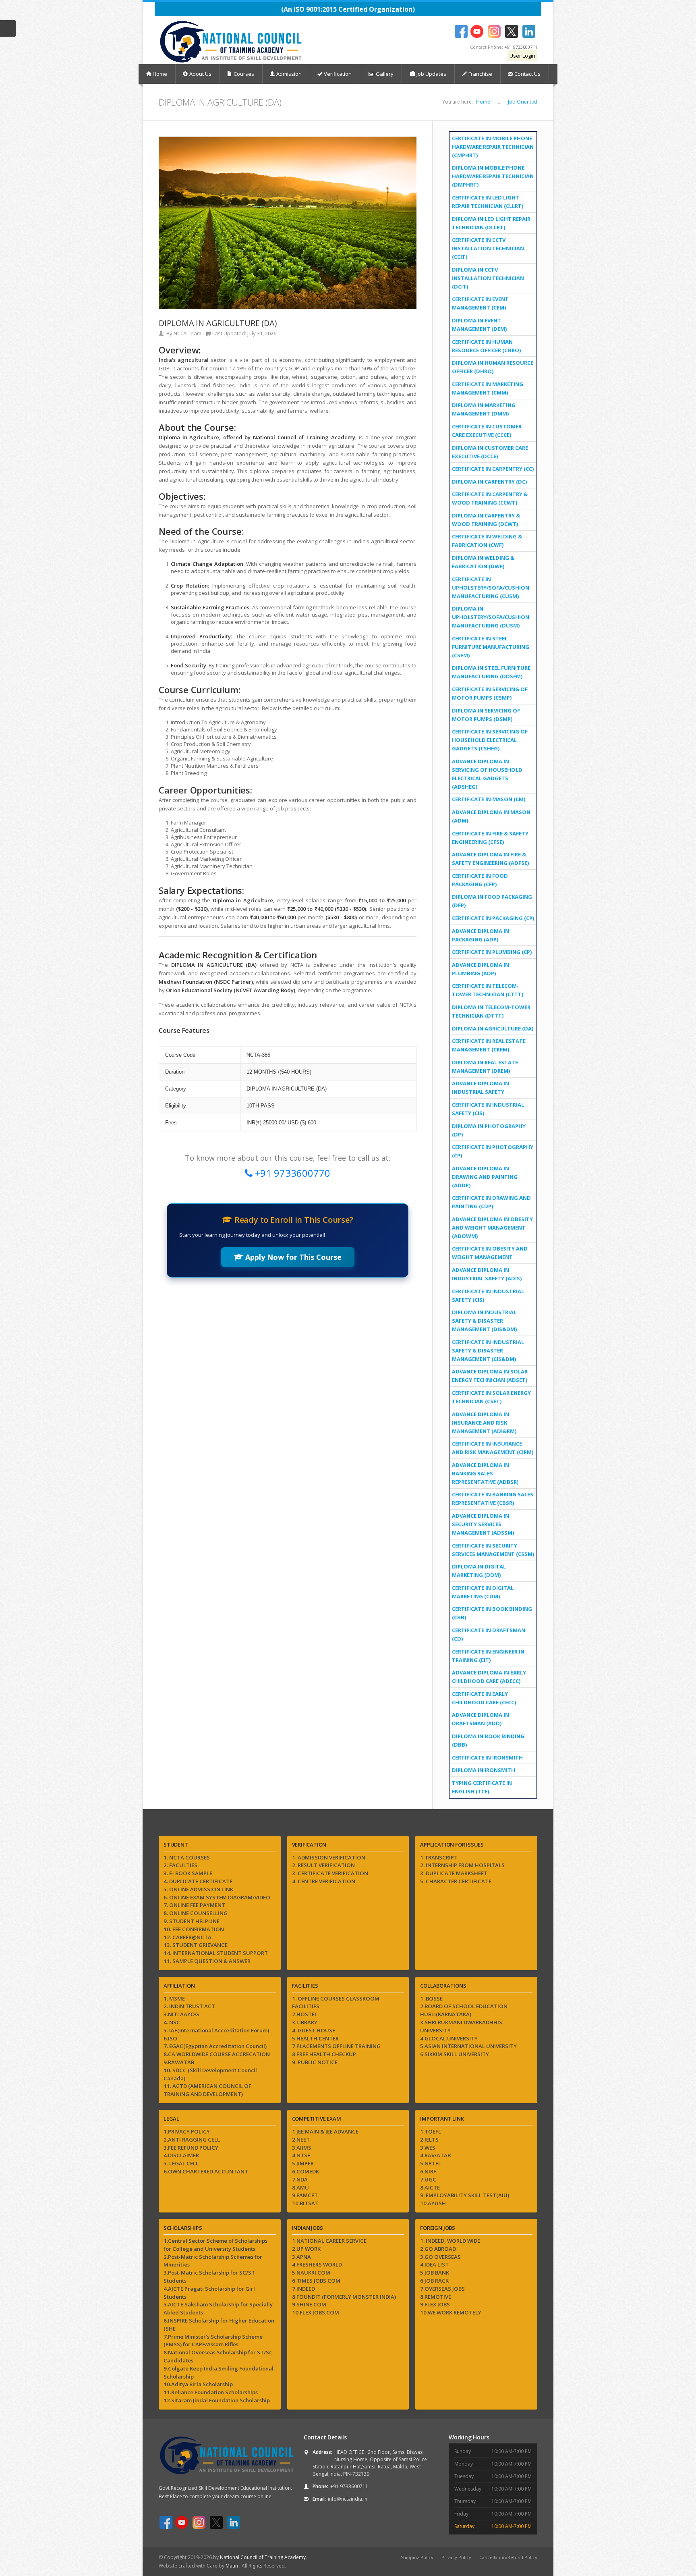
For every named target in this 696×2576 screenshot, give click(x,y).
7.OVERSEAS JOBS (442, 2289)
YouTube (477, 31)
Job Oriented (523, 102)
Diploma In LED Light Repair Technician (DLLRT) (491, 223)
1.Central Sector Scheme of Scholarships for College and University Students (215, 2245)
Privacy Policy (456, 2557)
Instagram (494, 31)
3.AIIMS (302, 2148)
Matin (232, 2566)
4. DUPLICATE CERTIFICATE (198, 1881)
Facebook (461, 31)
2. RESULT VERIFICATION (323, 1865)
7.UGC (428, 2179)
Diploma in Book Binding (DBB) (488, 1740)
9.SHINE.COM (309, 2304)
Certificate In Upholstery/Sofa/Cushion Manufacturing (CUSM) (491, 588)
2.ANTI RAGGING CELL (192, 2140)
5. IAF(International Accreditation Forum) (216, 2030)
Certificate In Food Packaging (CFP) (480, 880)
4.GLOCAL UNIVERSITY (449, 2038)
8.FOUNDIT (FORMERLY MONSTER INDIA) (344, 2297)
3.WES (428, 2148)
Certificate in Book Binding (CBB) (492, 1613)
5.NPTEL (431, 2163)
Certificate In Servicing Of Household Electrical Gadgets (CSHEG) (490, 740)
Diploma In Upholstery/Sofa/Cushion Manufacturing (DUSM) (491, 617)
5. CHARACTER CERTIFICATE (456, 1881)
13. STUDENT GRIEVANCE (196, 1945)
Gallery (384, 74)
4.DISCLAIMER (181, 2155)
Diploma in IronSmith (484, 1770)
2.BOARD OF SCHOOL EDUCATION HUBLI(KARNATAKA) (464, 2010)
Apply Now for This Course (292, 1257)
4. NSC (172, 2022)
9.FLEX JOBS (435, 2304)
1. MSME (174, 1998)
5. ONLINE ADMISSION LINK (198, 1889)
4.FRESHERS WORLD (317, 2264)
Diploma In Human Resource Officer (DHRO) (493, 367)
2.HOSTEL (305, 2014)
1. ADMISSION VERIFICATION (329, 1857)
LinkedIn (529, 31)
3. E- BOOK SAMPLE (188, 1873)
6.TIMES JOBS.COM (316, 2281)
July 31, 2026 (262, 333)
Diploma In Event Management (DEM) (479, 325)
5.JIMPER (303, 2163)
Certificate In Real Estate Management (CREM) (489, 1045)
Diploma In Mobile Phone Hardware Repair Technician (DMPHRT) (493, 176)
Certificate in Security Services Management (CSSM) (493, 1550)
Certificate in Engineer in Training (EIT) (488, 1656)
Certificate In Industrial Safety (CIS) (488, 1109)
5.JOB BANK (435, 2273)
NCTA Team (187, 333)
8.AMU (300, 2188)
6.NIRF (428, 2171)
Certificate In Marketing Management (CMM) (488, 388)
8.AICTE (430, 2188)
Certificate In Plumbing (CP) (492, 952)
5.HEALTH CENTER (315, 2038)
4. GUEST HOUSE (314, 2030)
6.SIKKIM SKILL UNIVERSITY (455, 2054)
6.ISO (170, 2038)
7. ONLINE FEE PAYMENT (194, 1905)
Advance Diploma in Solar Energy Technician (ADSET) (490, 1376)
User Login (522, 56)
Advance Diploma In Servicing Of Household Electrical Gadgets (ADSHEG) (487, 774)
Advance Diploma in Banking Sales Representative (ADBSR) (485, 1473)
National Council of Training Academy (263, 2557)
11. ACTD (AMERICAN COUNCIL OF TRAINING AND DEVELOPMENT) (207, 2090)
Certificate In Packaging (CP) (493, 918)
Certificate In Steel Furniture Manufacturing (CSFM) (491, 647)
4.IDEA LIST (434, 2264)
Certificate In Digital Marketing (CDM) (483, 1592)
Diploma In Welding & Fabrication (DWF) (483, 562)
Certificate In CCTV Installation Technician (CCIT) (488, 248)
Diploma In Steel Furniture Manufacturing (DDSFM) (491, 672)
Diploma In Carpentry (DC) (489, 482)
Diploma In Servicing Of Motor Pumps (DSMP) (486, 715)
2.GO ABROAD (438, 2249)
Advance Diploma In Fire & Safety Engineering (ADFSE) (490, 859)
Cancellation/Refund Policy (508, 2557)
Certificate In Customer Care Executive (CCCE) (487, 431)
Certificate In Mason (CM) (489, 799)
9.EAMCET (305, 2195)
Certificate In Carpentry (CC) (493, 469)
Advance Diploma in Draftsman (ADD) (481, 1719)
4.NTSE (301, 2155)
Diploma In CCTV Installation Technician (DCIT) (488, 278)
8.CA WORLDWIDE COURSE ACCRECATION (217, 2054)
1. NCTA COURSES (187, 1857)
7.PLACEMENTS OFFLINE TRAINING (336, 2046)
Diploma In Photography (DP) (489, 1130)
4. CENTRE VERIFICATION (324, 1881)
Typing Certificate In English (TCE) (482, 1787)
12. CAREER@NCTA (187, 1937)
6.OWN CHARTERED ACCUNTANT (206, 2171)
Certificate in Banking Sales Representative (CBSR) (493, 1499)
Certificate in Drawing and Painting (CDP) (491, 1202)
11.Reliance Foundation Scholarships (211, 2392)
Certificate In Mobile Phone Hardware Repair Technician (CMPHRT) (493, 147)
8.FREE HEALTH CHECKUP (324, 2054)
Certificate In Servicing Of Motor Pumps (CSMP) (490, 693)
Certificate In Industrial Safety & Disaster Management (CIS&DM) (488, 1350)
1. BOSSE (431, 1998)
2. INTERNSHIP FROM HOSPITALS (462, 1865)
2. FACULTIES (180, 1865)
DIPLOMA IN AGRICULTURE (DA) (493, 1028)
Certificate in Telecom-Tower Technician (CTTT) (488, 990)
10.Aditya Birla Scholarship (198, 2384)
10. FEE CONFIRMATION (194, 1929)
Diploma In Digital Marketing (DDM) (479, 1571)
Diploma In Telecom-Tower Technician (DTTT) (491, 1011)
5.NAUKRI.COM (311, 2273)
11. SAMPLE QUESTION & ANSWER (207, 1961)
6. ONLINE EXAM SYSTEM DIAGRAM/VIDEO (217, 1897)
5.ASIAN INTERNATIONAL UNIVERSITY (468, 2046)
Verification (338, 74)
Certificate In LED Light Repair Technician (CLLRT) (488, 202)
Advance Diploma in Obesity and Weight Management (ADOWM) (492, 1228)
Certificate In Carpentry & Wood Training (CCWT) (490, 498)
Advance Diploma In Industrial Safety (481, 1088)
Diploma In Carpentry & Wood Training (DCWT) (486, 520)
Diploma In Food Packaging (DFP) (492, 901)
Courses (244, 74)
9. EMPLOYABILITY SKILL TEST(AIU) (465, 2195)
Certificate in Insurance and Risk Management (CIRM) (493, 1448)
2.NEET (301, 2140)
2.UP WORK (306, 2249)
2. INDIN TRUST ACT (189, 2006)
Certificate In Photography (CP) (493, 1151)
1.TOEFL (431, 2131)
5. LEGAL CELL (181, 2163)
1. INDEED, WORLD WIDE (450, 2241)
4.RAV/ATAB (435, 2155)
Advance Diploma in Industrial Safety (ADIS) (487, 1274)
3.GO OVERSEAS (440, 2257)
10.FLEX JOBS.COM (316, 2312)
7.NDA (300, 2179)
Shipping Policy (417, 2557)
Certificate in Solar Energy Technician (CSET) (491, 1397)
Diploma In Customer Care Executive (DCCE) (490, 452)
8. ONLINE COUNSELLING (196, 1913)
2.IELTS (429, 2140)
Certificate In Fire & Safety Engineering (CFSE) (490, 838)
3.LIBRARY (305, 2022)
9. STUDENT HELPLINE (192, 1921)
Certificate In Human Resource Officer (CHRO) (486, 346)
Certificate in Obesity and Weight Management (490, 1253)
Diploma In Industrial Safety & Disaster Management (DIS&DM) (484, 1321)
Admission (289, 74)
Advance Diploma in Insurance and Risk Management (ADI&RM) (484, 1423)
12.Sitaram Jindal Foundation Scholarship (217, 2400)
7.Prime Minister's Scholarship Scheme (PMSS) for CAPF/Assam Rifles (213, 2341)
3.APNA (301, 2257)
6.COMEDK (306, 2171)
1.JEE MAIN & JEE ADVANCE (325, 2131)
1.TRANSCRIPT (439, 1857)
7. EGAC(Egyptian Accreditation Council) (215, 2046)
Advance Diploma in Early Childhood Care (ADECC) (489, 1677)
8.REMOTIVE (436, 2297)
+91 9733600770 (291, 1173)
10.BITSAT (305, 2203)
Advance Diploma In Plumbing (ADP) (481, 969)
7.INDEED (303, 2289)
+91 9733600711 (521, 47)
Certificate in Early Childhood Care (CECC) (484, 1698)
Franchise (480, 74)
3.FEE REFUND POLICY (191, 2148)
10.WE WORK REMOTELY (451, 2312)
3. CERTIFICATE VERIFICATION (330, 1873)
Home (160, 74)
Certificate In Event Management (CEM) (480, 303)
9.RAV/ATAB (179, 2062)
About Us (200, 74)
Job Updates (431, 74)
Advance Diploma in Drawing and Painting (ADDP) (485, 1177)
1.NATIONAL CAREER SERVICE (329, 2241)
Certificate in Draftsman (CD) (489, 1634)
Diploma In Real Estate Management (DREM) (485, 1067)
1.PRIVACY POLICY (187, 2131)
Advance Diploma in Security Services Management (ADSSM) (483, 1524)
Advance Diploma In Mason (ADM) (491, 816)
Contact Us (527, 74)
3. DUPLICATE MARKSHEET (454, 1873)
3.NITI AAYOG (181, 2014)
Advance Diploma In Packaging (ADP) (481, 935)
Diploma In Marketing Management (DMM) (484, 409)
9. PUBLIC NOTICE (315, 2062)
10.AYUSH (433, 2203)
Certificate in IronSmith (487, 1757)
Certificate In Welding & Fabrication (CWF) (487, 541)
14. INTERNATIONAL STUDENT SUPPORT (216, 1953)
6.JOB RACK (434, 2281)
